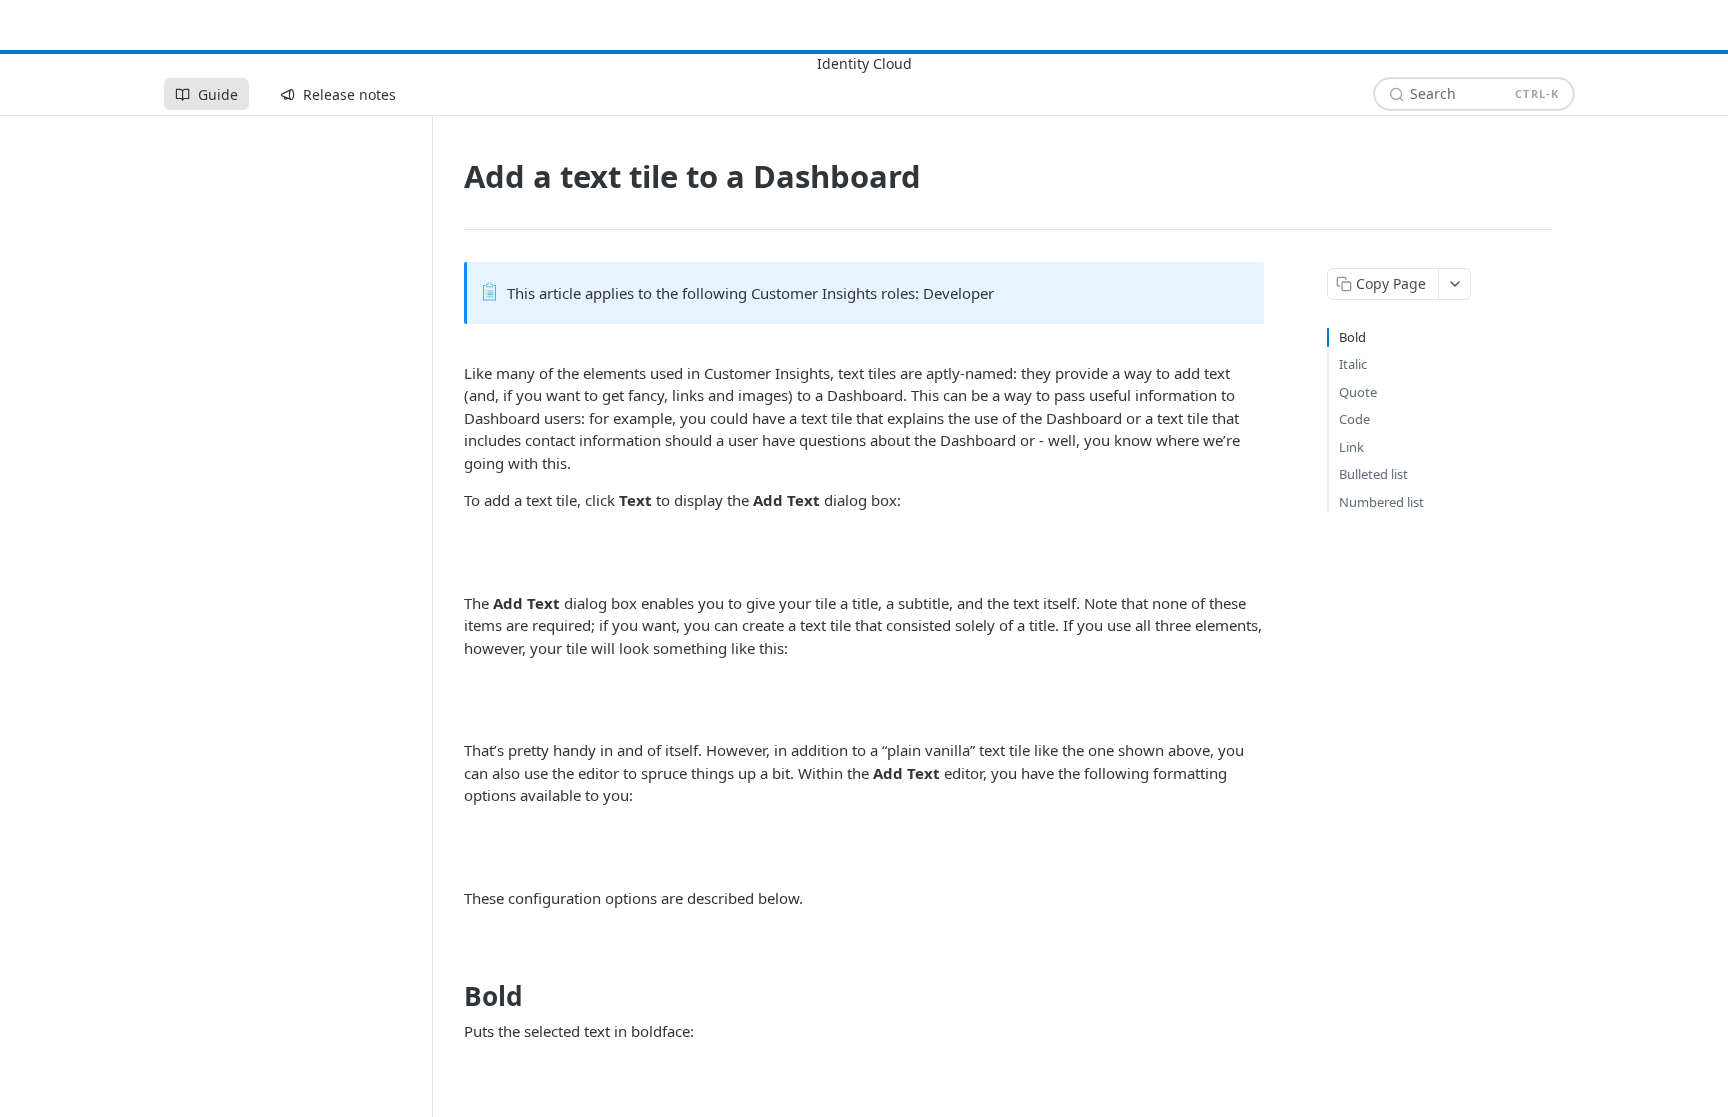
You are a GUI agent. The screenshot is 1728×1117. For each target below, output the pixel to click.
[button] (864, 552)
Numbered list (1381, 502)
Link (1351, 447)
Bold (1352, 337)
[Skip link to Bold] (450, 996)
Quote (1358, 392)
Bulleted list (1373, 474)
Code (1354, 419)
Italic (1353, 364)
